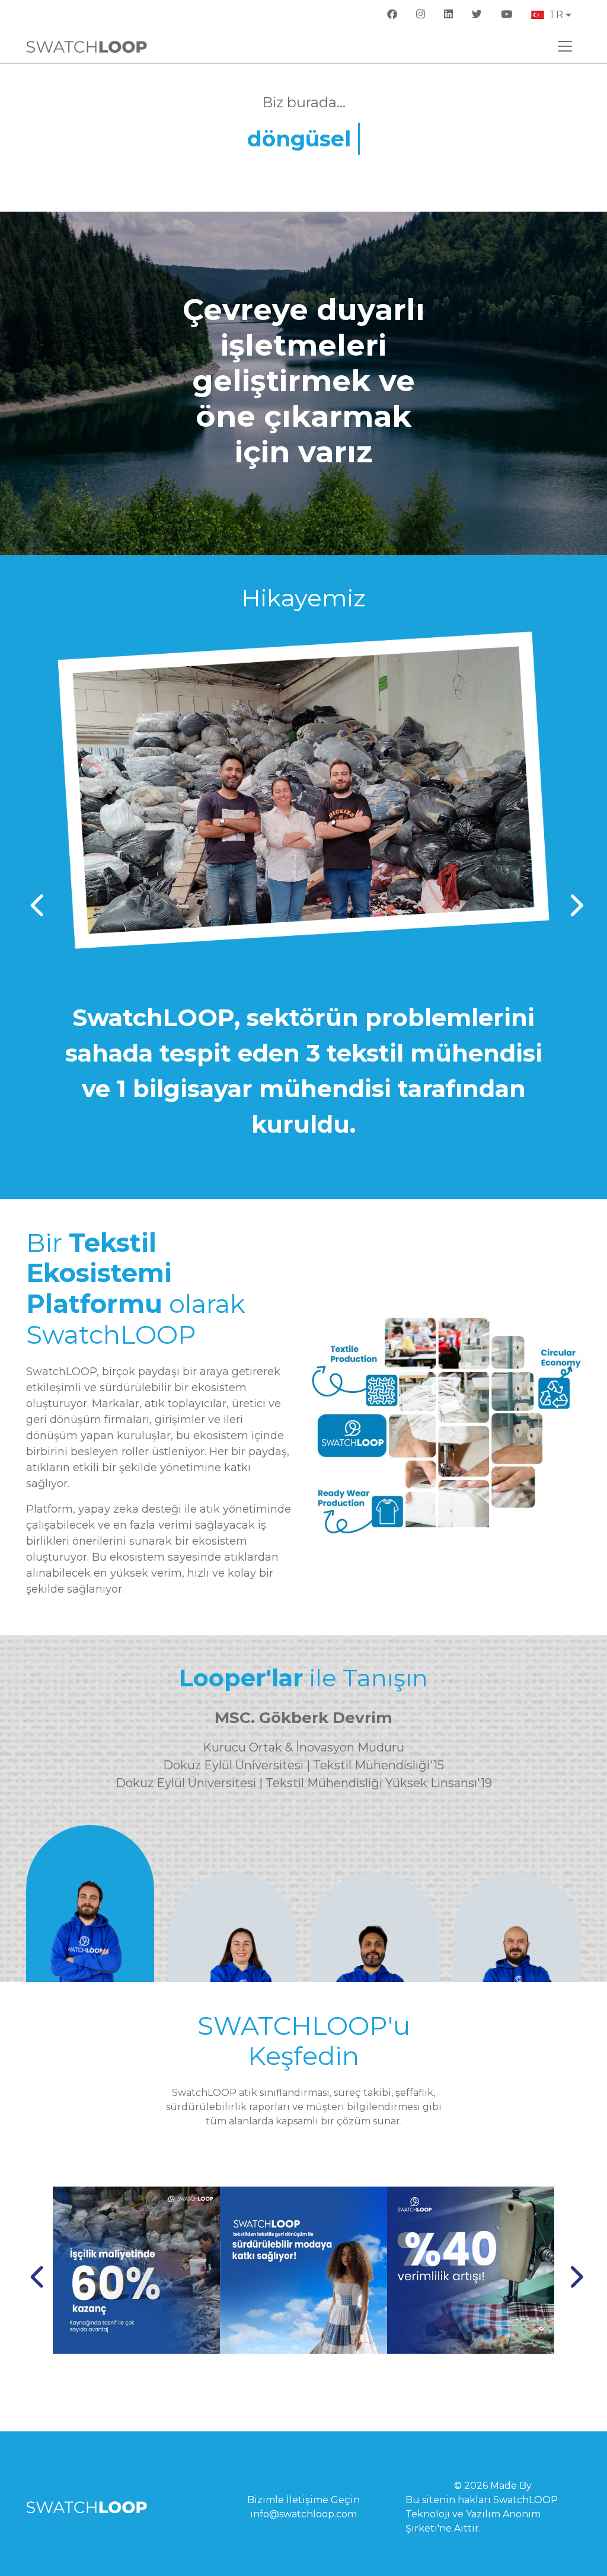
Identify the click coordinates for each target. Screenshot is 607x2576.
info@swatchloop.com (303, 2514)
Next (572, 899)
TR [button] (556, 14)
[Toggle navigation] (565, 46)
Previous (35, 899)
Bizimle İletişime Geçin (303, 2500)
